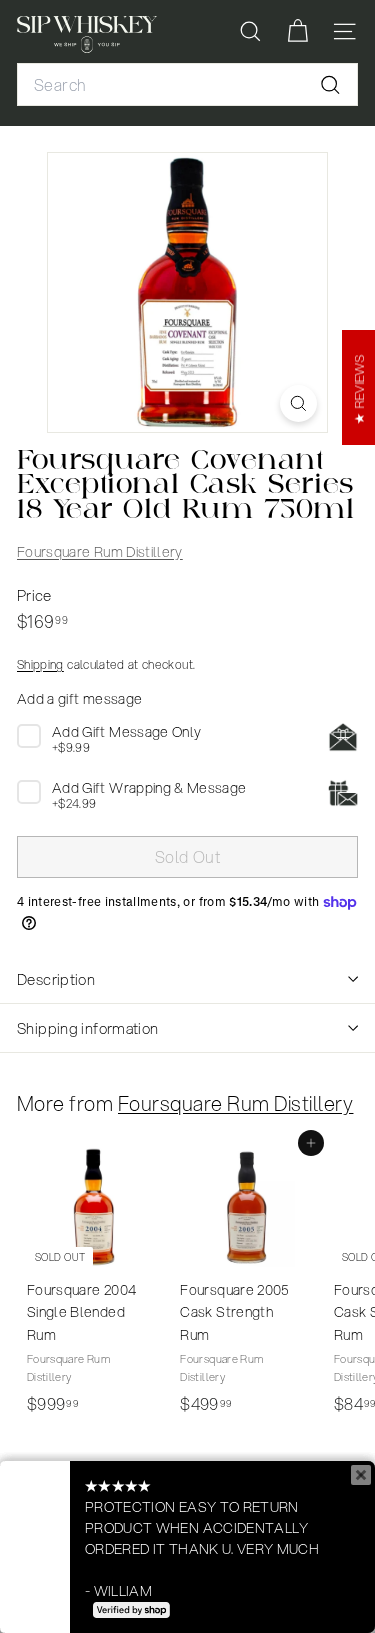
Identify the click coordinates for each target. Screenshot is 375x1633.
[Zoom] (298, 403)
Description (56, 979)
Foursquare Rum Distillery (100, 552)
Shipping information (88, 1028)
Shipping (40, 664)
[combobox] (187, 85)
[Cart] (297, 31)
